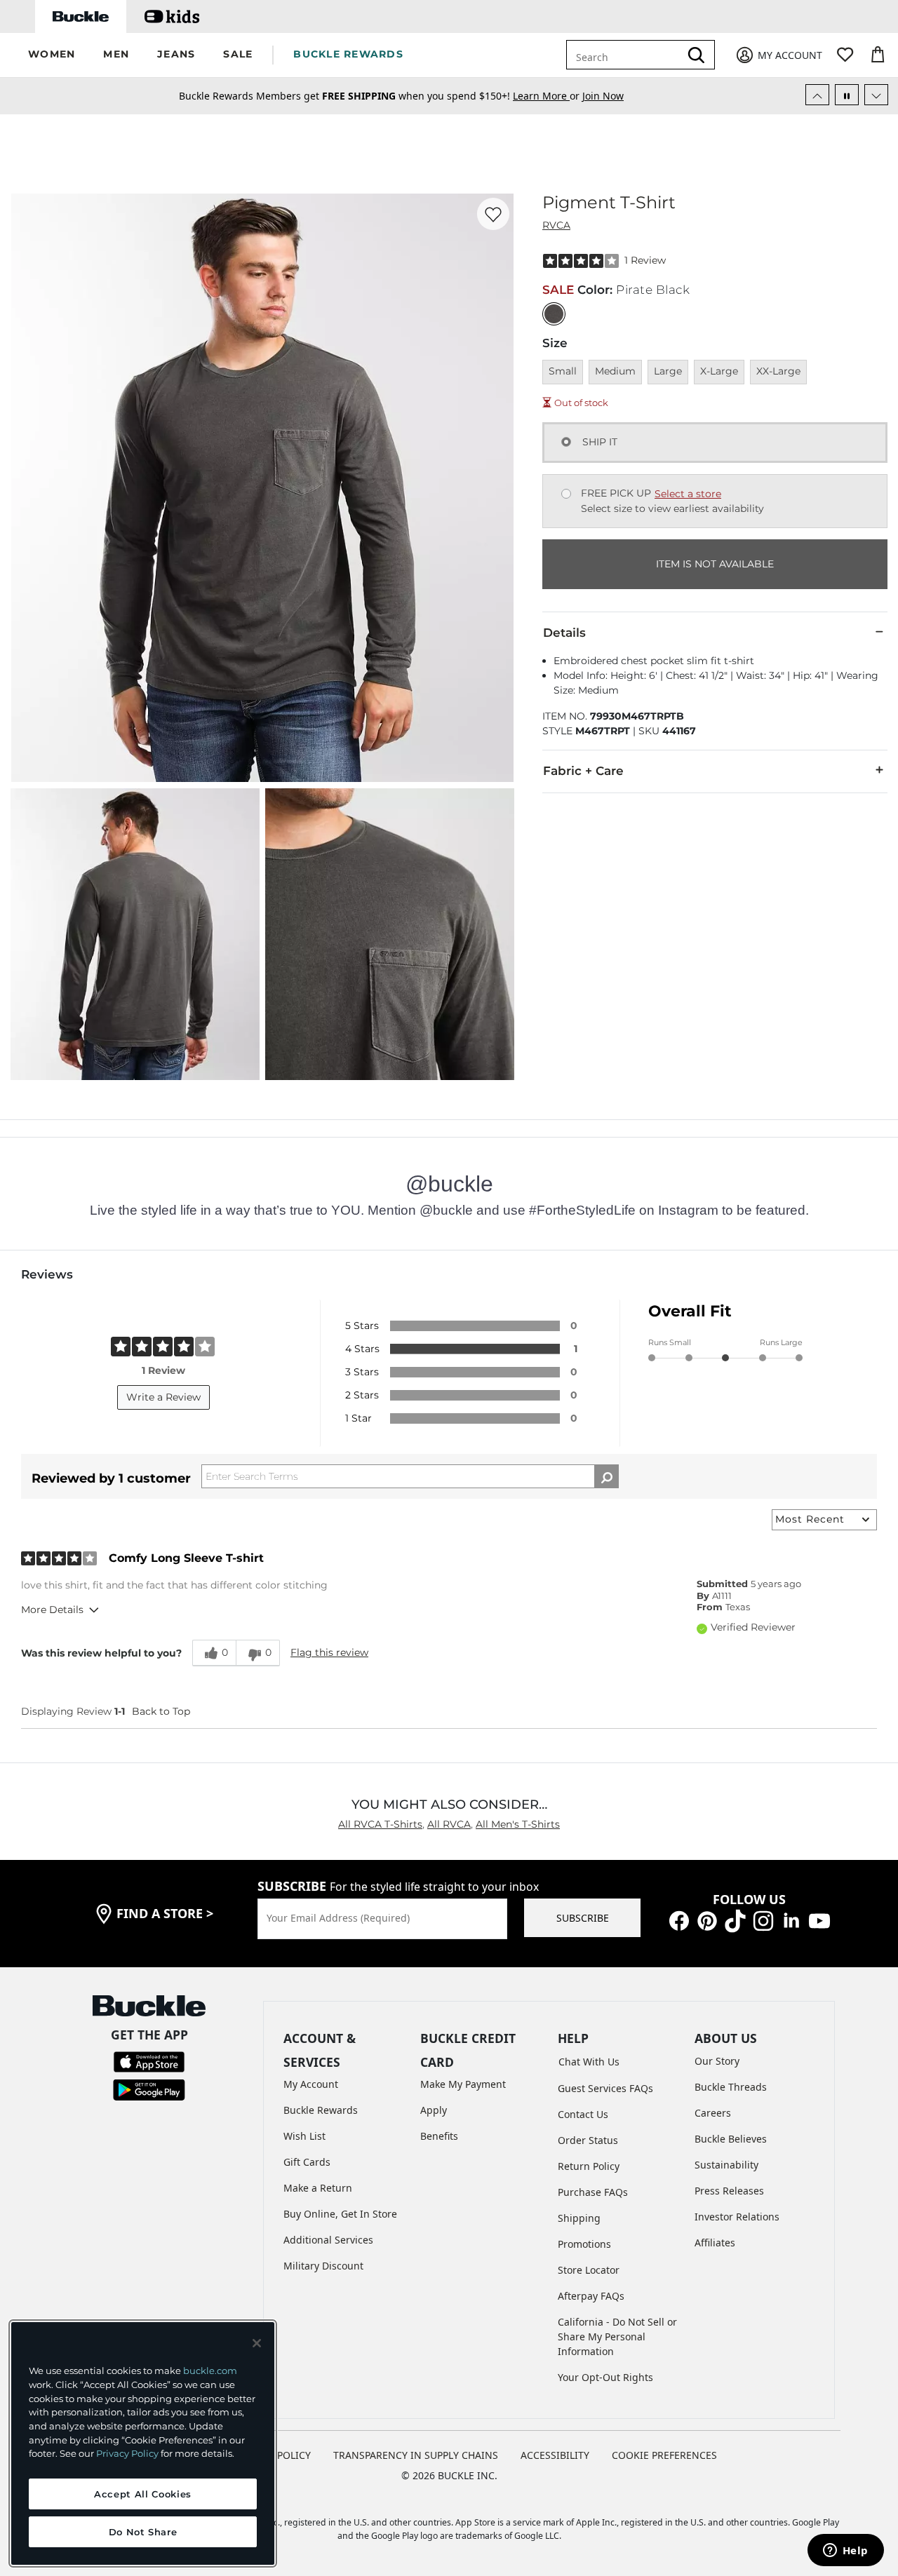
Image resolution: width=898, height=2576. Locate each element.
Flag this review (329, 1652)
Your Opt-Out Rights (605, 2377)
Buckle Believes (731, 2139)
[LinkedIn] (791, 1920)
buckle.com (210, 2371)
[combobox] (626, 55)
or (548, 96)
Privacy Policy (127, 2453)
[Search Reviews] (607, 1476)
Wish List (304, 2136)
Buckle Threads (731, 2087)
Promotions (584, 2244)
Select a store (688, 494)
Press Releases (729, 2191)
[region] (143, 2443)
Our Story (717, 2061)
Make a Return (318, 2188)
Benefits (439, 2136)
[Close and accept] (257, 2343)
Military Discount (323, 2266)
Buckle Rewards (321, 2110)
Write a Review (163, 1397)
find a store (165, 1913)
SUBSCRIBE (583, 1918)
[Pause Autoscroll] (847, 95)
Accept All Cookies (143, 2494)
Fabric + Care (583, 771)
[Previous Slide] (817, 95)
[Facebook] (679, 1920)
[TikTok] (735, 1920)
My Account (311, 2084)
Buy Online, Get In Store (340, 2214)
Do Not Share (143, 2532)
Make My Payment (463, 2084)
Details (564, 633)
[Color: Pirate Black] (554, 314)
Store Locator (589, 2270)
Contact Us (583, 2114)
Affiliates (715, 2243)
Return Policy (589, 2166)
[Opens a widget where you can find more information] (845, 2551)
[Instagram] (763, 1920)
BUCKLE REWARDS (348, 54)
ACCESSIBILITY (555, 2455)
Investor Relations (737, 2217)
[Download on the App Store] (149, 2060)
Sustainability (726, 2165)
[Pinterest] (707, 1920)
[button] (52, 55)
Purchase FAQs (593, 2192)
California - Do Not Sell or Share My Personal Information (617, 2336)
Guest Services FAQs (605, 2088)
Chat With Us (589, 2062)
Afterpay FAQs (591, 2296)
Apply (434, 2110)
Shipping (579, 2218)
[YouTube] (819, 1920)
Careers (713, 2113)
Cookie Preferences (664, 2455)
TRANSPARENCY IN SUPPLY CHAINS (416, 2455)
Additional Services (328, 2240)
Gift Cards (307, 2162)
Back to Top (161, 1711)
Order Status (588, 2140)
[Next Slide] (876, 95)
